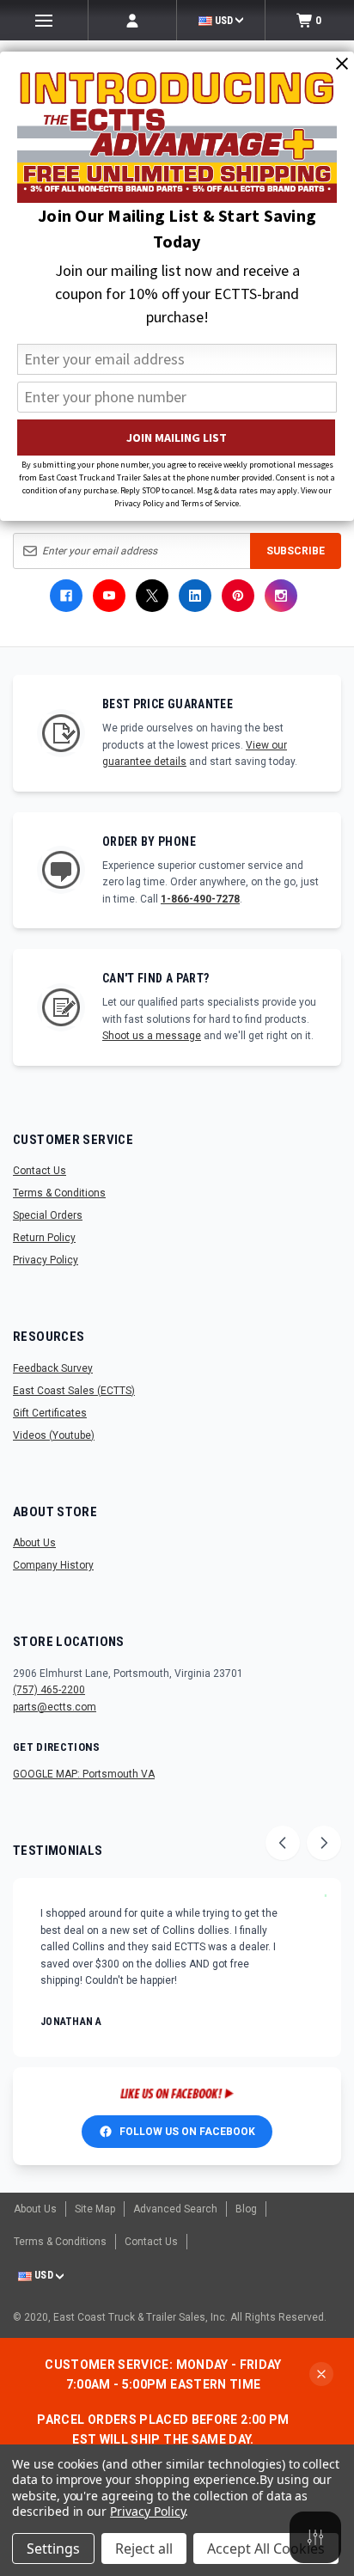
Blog (246, 2209)
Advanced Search (175, 2209)
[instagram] (281, 596)
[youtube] (109, 596)
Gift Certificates (50, 1413)
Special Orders (48, 1215)
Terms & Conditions (59, 1193)
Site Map (95, 2209)
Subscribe (296, 551)
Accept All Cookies (266, 2548)
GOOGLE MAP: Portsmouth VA (84, 1774)
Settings (53, 2548)
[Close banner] (321, 2374)
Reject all (144, 2548)
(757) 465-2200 (49, 1690)
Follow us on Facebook (187, 2132)
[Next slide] (324, 1843)
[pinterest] (238, 596)
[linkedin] (195, 596)
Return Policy (44, 1238)
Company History (53, 1565)
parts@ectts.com (55, 1707)
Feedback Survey (53, 1368)
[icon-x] (152, 596)
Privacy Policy (46, 1260)
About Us (34, 1543)
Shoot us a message (152, 1036)
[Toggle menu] (44, 20)
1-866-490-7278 (200, 899)
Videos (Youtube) (54, 1435)
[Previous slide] (283, 1843)
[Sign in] (132, 20)
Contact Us (40, 1171)
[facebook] (66, 596)
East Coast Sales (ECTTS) (74, 1391)
